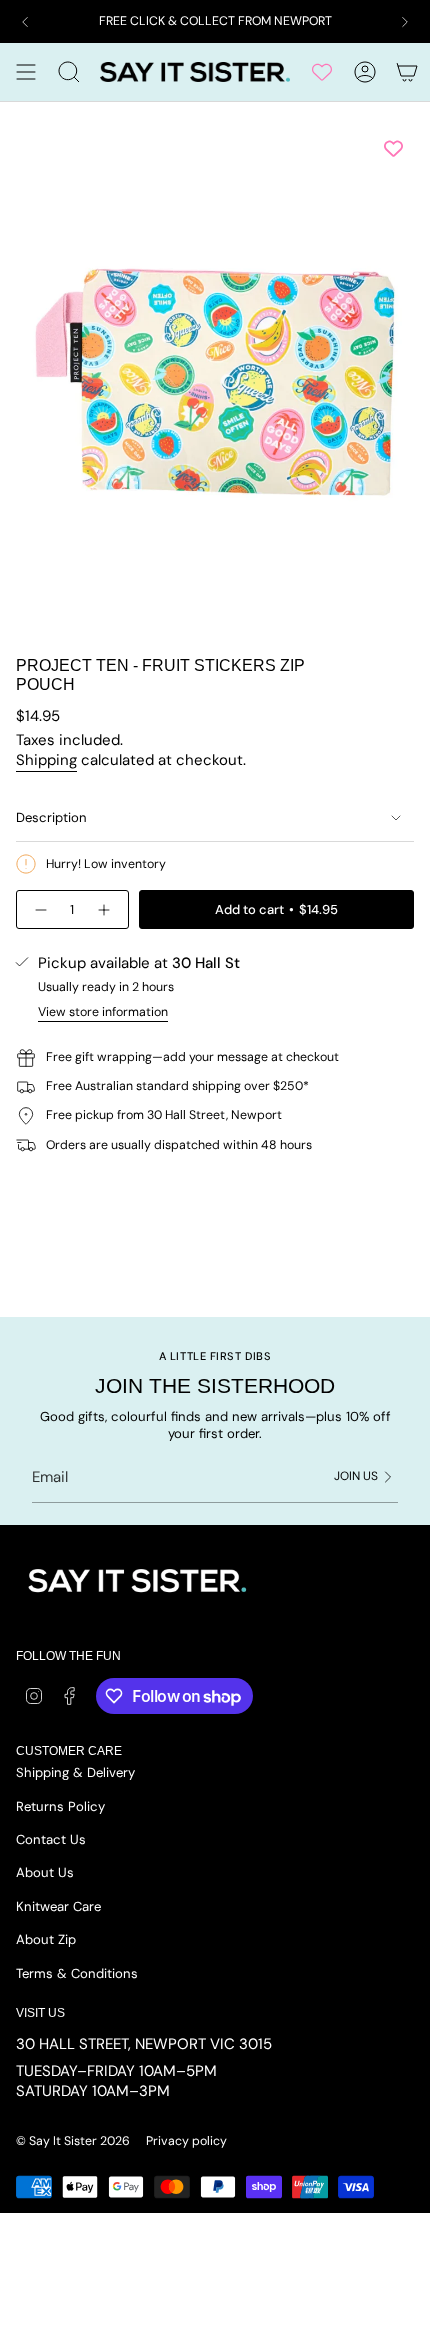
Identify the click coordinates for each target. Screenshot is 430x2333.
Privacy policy (186, 2141)
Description (51, 817)
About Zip (46, 1939)
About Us (45, 1872)
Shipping (46, 760)
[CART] (407, 72)
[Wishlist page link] (322, 72)
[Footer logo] (136, 1581)
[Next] (405, 22)
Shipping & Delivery (75, 1772)
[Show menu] (26, 72)
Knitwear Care (58, 1906)
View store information (103, 1012)
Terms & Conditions (77, 1973)
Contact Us (51, 1839)
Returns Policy (60, 1806)
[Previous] (25, 22)
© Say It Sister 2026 (73, 2141)
